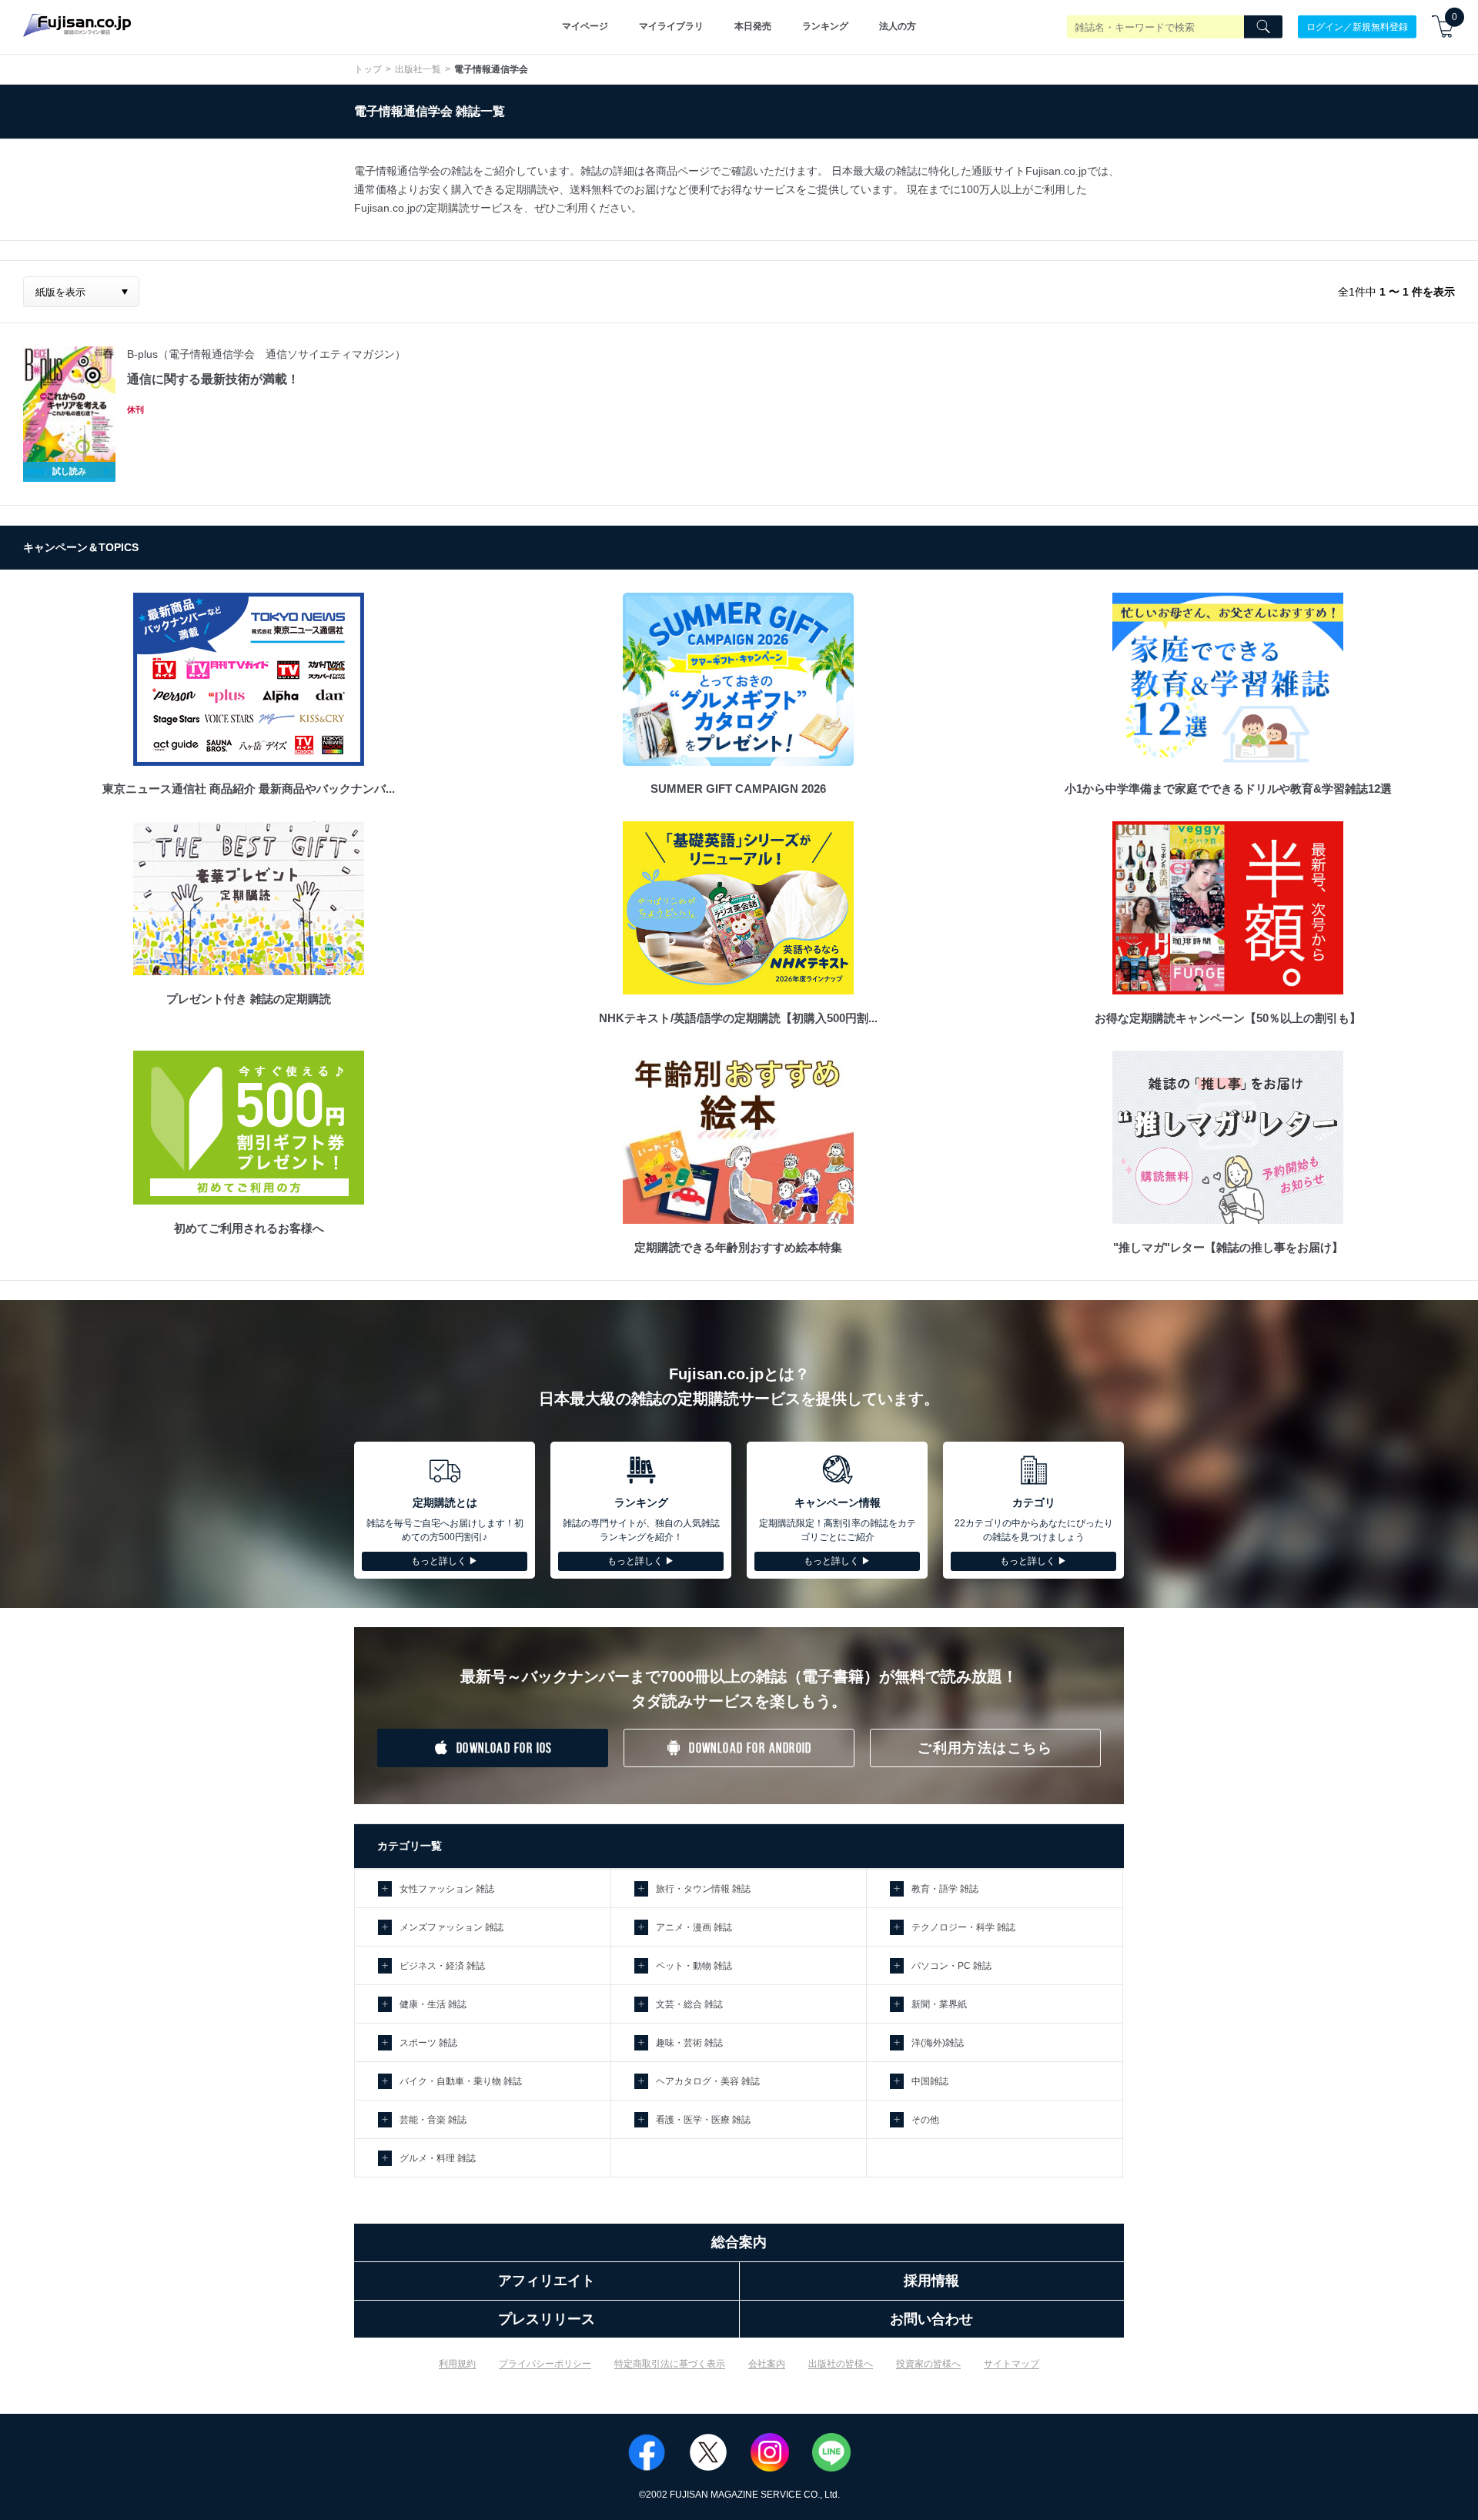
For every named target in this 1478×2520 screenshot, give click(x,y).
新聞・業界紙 (939, 2004)
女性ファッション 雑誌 (447, 1889)
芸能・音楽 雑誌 (433, 2120)
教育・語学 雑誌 (945, 1889)
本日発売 (753, 26)
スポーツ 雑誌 (428, 2043)
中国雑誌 (930, 2081)
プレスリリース (547, 2319)
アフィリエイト (547, 2281)
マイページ (585, 26)
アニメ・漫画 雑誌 (694, 1927)
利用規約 (457, 2364)
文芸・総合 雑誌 (689, 2004)
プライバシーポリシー (545, 2364)
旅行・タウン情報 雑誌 (703, 1889)
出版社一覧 (418, 69)
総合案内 (739, 2242)
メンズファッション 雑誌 (451, 1927)
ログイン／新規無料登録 (1357, 26)
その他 (925, 2120)
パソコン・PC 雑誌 (951, 1966)
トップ (368, 69)
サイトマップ (1012, 2364)
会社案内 (767, 2364)
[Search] (1263, 27)
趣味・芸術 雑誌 (689, 2043)
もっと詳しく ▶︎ (445, 1561)
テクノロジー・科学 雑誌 (963, 1927)
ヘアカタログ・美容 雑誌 (708, 2081)
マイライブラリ (671, 26)
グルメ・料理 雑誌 (438, 2158)
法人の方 (898, 26)
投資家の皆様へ (928, 2364)
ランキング (825, 26)
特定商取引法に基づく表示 (670, 2364)
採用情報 (931, 2281)
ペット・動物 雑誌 (694, 1966)
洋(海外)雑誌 (938, 2043)
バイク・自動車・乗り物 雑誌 (461, 2081)
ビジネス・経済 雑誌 (442, 1966)
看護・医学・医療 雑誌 (703, 2120)
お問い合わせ (931, 2319)
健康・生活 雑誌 (433, 2004)
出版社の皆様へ (841, 2364)
